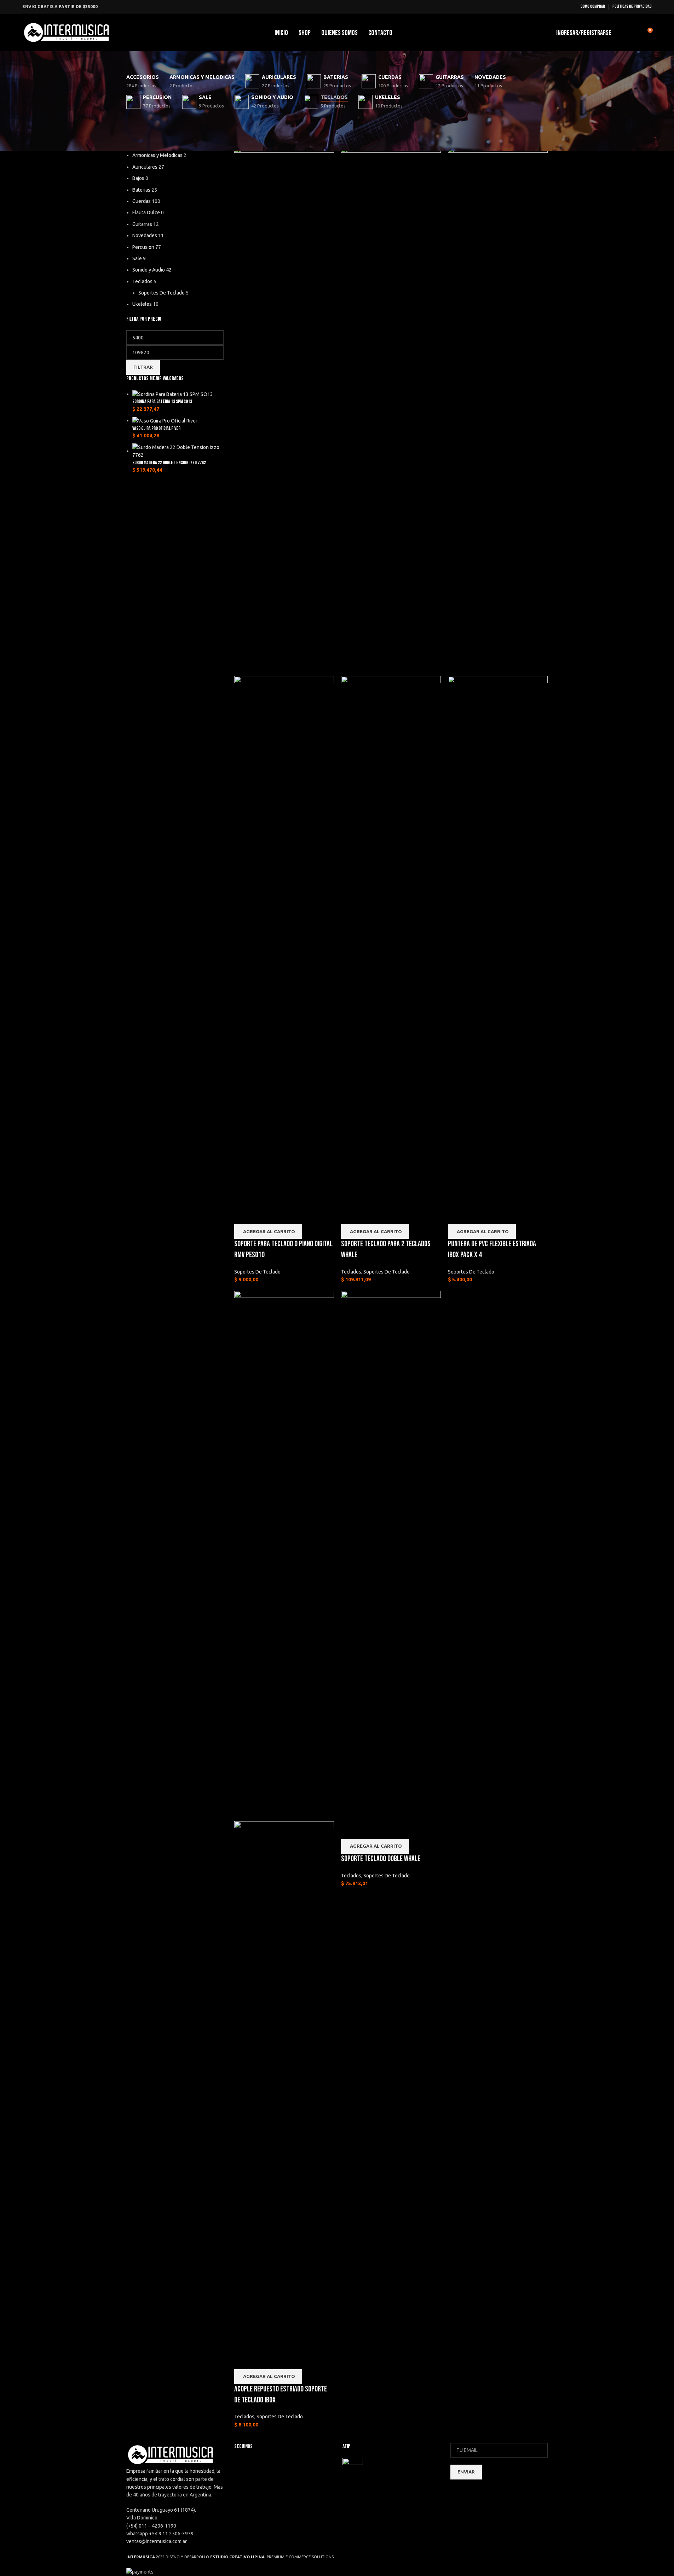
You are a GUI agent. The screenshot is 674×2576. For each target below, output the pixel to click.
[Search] (621, 33)
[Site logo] (67, 32)
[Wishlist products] (634, 33)
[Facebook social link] (551, 7)
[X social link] (560, 7)
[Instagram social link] (569, 7)
